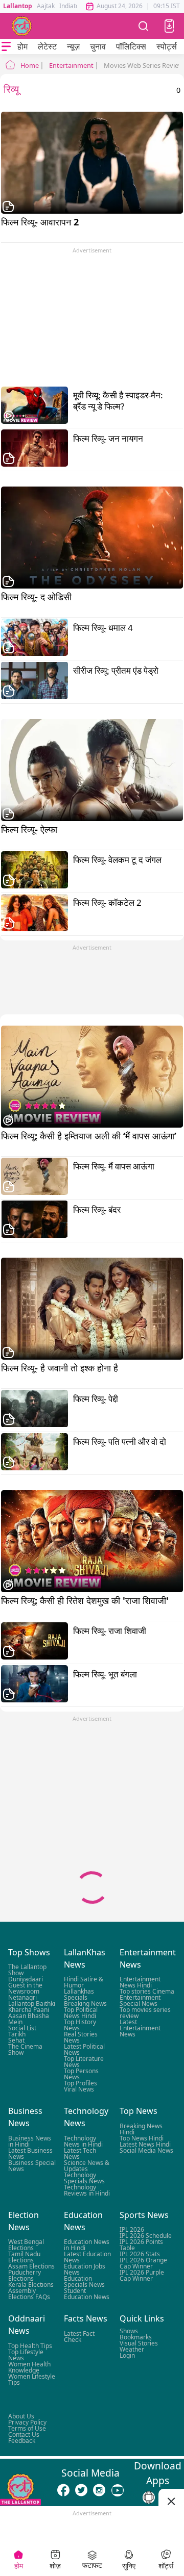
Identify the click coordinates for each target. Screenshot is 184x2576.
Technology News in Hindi (83, 2141)
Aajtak (46, 6)
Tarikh (17, 2035)
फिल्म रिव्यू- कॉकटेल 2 (107, 903)
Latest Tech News (80, 2153)
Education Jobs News (85, 2269)
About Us (21, 2416)
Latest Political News (84, 2050)
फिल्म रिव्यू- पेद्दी (96, 1399)
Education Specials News (84, 2281)
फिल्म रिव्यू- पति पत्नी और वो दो (120, 1442)
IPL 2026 (132, 2229)
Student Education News (87, 2294)
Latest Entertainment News (140, 2029)
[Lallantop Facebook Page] (63, 2490)
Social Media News (146, 2150)
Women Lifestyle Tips (32, 2379)
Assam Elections (31, 2266)
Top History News (80, 2025)
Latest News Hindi (145, 2144)
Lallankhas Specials (79, 1995)
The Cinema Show (25, 2050)
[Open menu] (6, 46)
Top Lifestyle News (26, 2355)
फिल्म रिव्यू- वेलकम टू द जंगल (117, 860)
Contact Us (24, 2434)
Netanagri (22, 1998)
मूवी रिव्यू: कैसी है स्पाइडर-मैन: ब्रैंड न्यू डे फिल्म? (118, 401)
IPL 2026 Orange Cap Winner (143, 2263)
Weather (132, 2349)
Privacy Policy (27, 2422)
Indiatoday (74, 6)
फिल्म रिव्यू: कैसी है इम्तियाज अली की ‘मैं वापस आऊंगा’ (91, 1142)
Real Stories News (81, 2038)
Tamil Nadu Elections (24, 2257)
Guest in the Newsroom (25, 1989)
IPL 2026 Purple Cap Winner (142, 2275)
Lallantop (18, 6)
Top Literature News (84, 2062)
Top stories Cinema (147, 1992)
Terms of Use (27, 2428)
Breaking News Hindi (141, 2129)
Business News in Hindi (30, 2141)
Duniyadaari (26, 1980)
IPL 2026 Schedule (146, 2236)
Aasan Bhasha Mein (29, 2019)
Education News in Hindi (87, 2245)
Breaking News (85, 2004)
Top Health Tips (30, 2346)
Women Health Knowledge (29, 2367)
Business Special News (32, 2166)
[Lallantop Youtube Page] (118, 2490)
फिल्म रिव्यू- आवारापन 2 (91, 228)
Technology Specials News (84, 2178)
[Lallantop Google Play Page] (149, 2497)
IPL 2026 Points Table (141, 2245)
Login (127, 2355)
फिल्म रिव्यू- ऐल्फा (92, 835)
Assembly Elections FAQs (29, 2294)
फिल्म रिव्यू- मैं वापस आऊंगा (114, 1166)
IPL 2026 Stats (140, 2254)
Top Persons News (81, 2074)
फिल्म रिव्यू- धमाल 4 (103, 628)
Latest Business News (30, 2153)
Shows (129, 2331)
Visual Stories (139, 2343)
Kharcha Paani (29, 2010)
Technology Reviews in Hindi (87, 2190)
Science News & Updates (87, 2166)
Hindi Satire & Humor (84, 1983)
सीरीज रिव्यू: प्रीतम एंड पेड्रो (116, 671)
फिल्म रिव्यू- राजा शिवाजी (110, 1631)
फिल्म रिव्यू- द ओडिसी (91, 603)
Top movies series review (145, 2013)
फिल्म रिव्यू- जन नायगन (108, 439)
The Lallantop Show (27, 1970)
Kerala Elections (31, 2285)
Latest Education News (87, 2257)
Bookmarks (136, 2337)
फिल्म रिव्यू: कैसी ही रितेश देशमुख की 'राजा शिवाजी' (91, 1606)
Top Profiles (80, 2084)
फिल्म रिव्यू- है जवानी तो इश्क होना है (91, 1374)
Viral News (79, 2090)
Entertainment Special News (140, 2001)
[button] (169, 26)
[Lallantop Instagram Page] (99, 2490)
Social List (22, 2029)
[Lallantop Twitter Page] (81, 2490)
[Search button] (144, 26)
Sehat (16, 2041)
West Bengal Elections (26, 2245)
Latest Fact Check (79, 2337)
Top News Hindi (142, 2138)
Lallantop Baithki (32, 2004)
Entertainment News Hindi (140, 1983)
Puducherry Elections (25, 2275)
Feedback (22, 2441)
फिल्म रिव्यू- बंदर (97, 1210)
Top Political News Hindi (81, 2013)
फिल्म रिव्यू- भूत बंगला (105, 1674)
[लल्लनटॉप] (22, 26)
